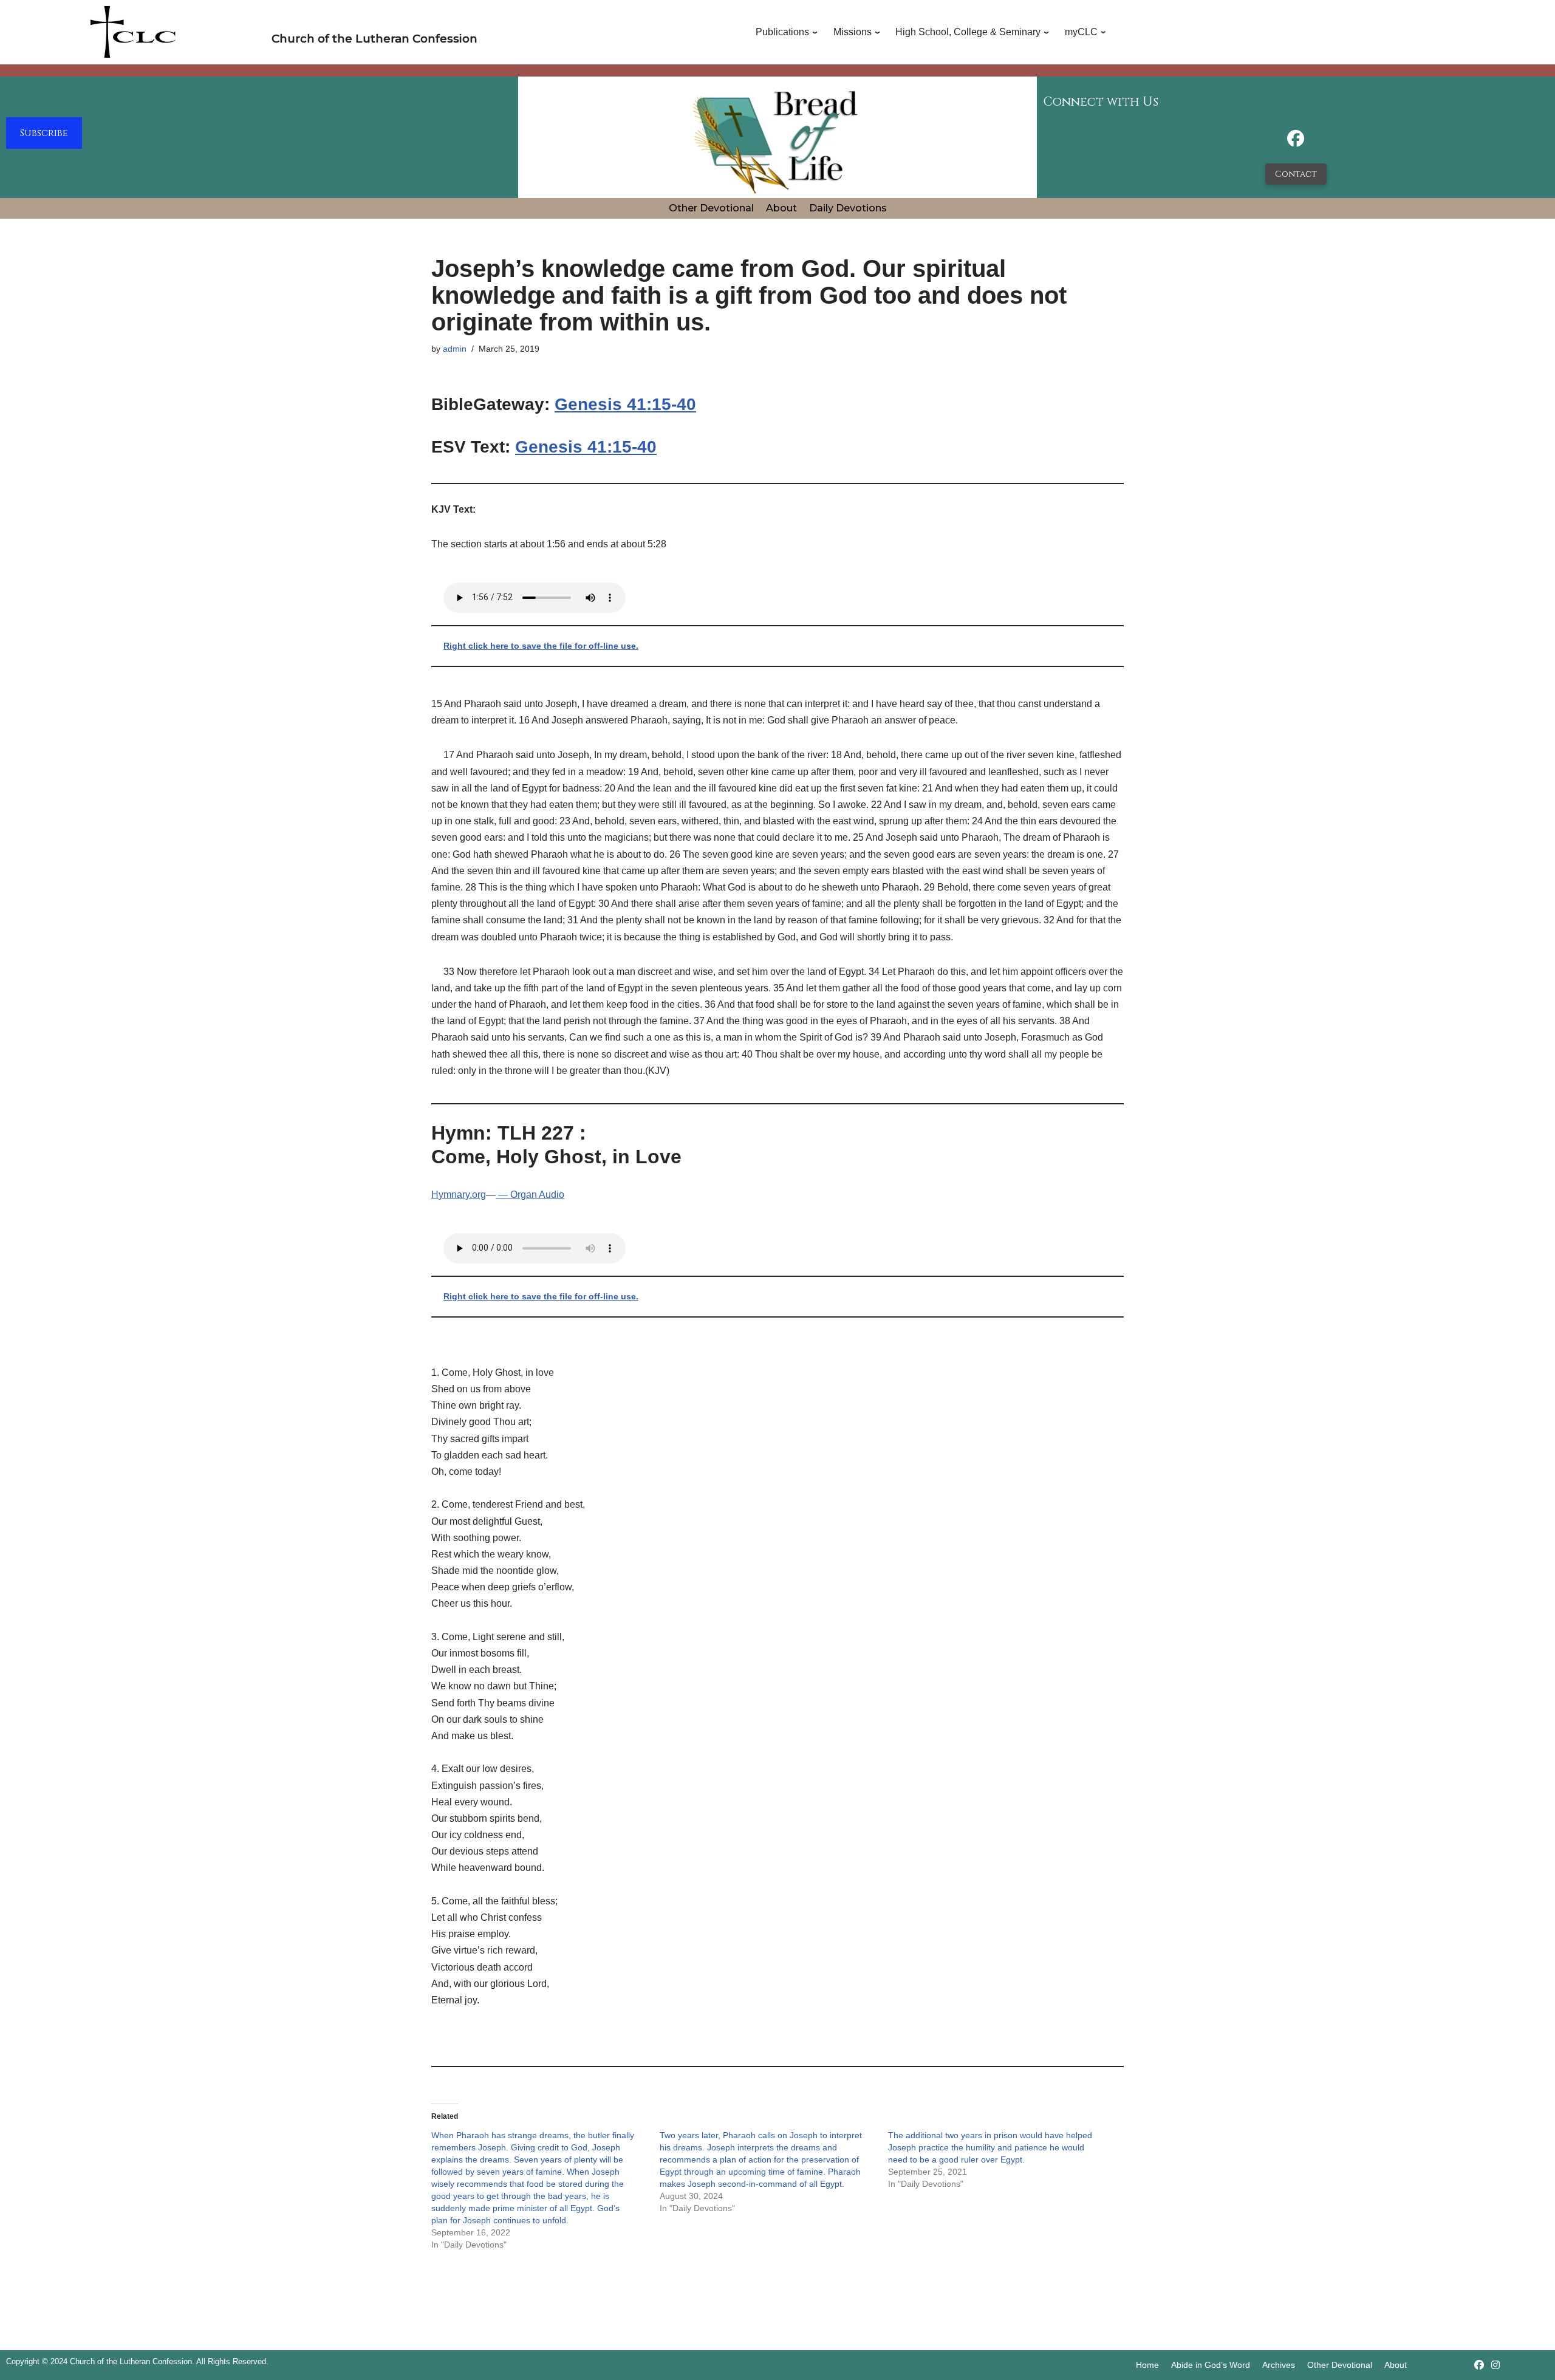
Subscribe (44, 133)
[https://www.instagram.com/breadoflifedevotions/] (1495, 2365)
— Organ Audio (530, 1195)
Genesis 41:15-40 (625, 404)
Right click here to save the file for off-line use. (541, 646)
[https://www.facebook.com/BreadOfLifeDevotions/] (1296, 142)
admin (455, 349)
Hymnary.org (459, 1195)
